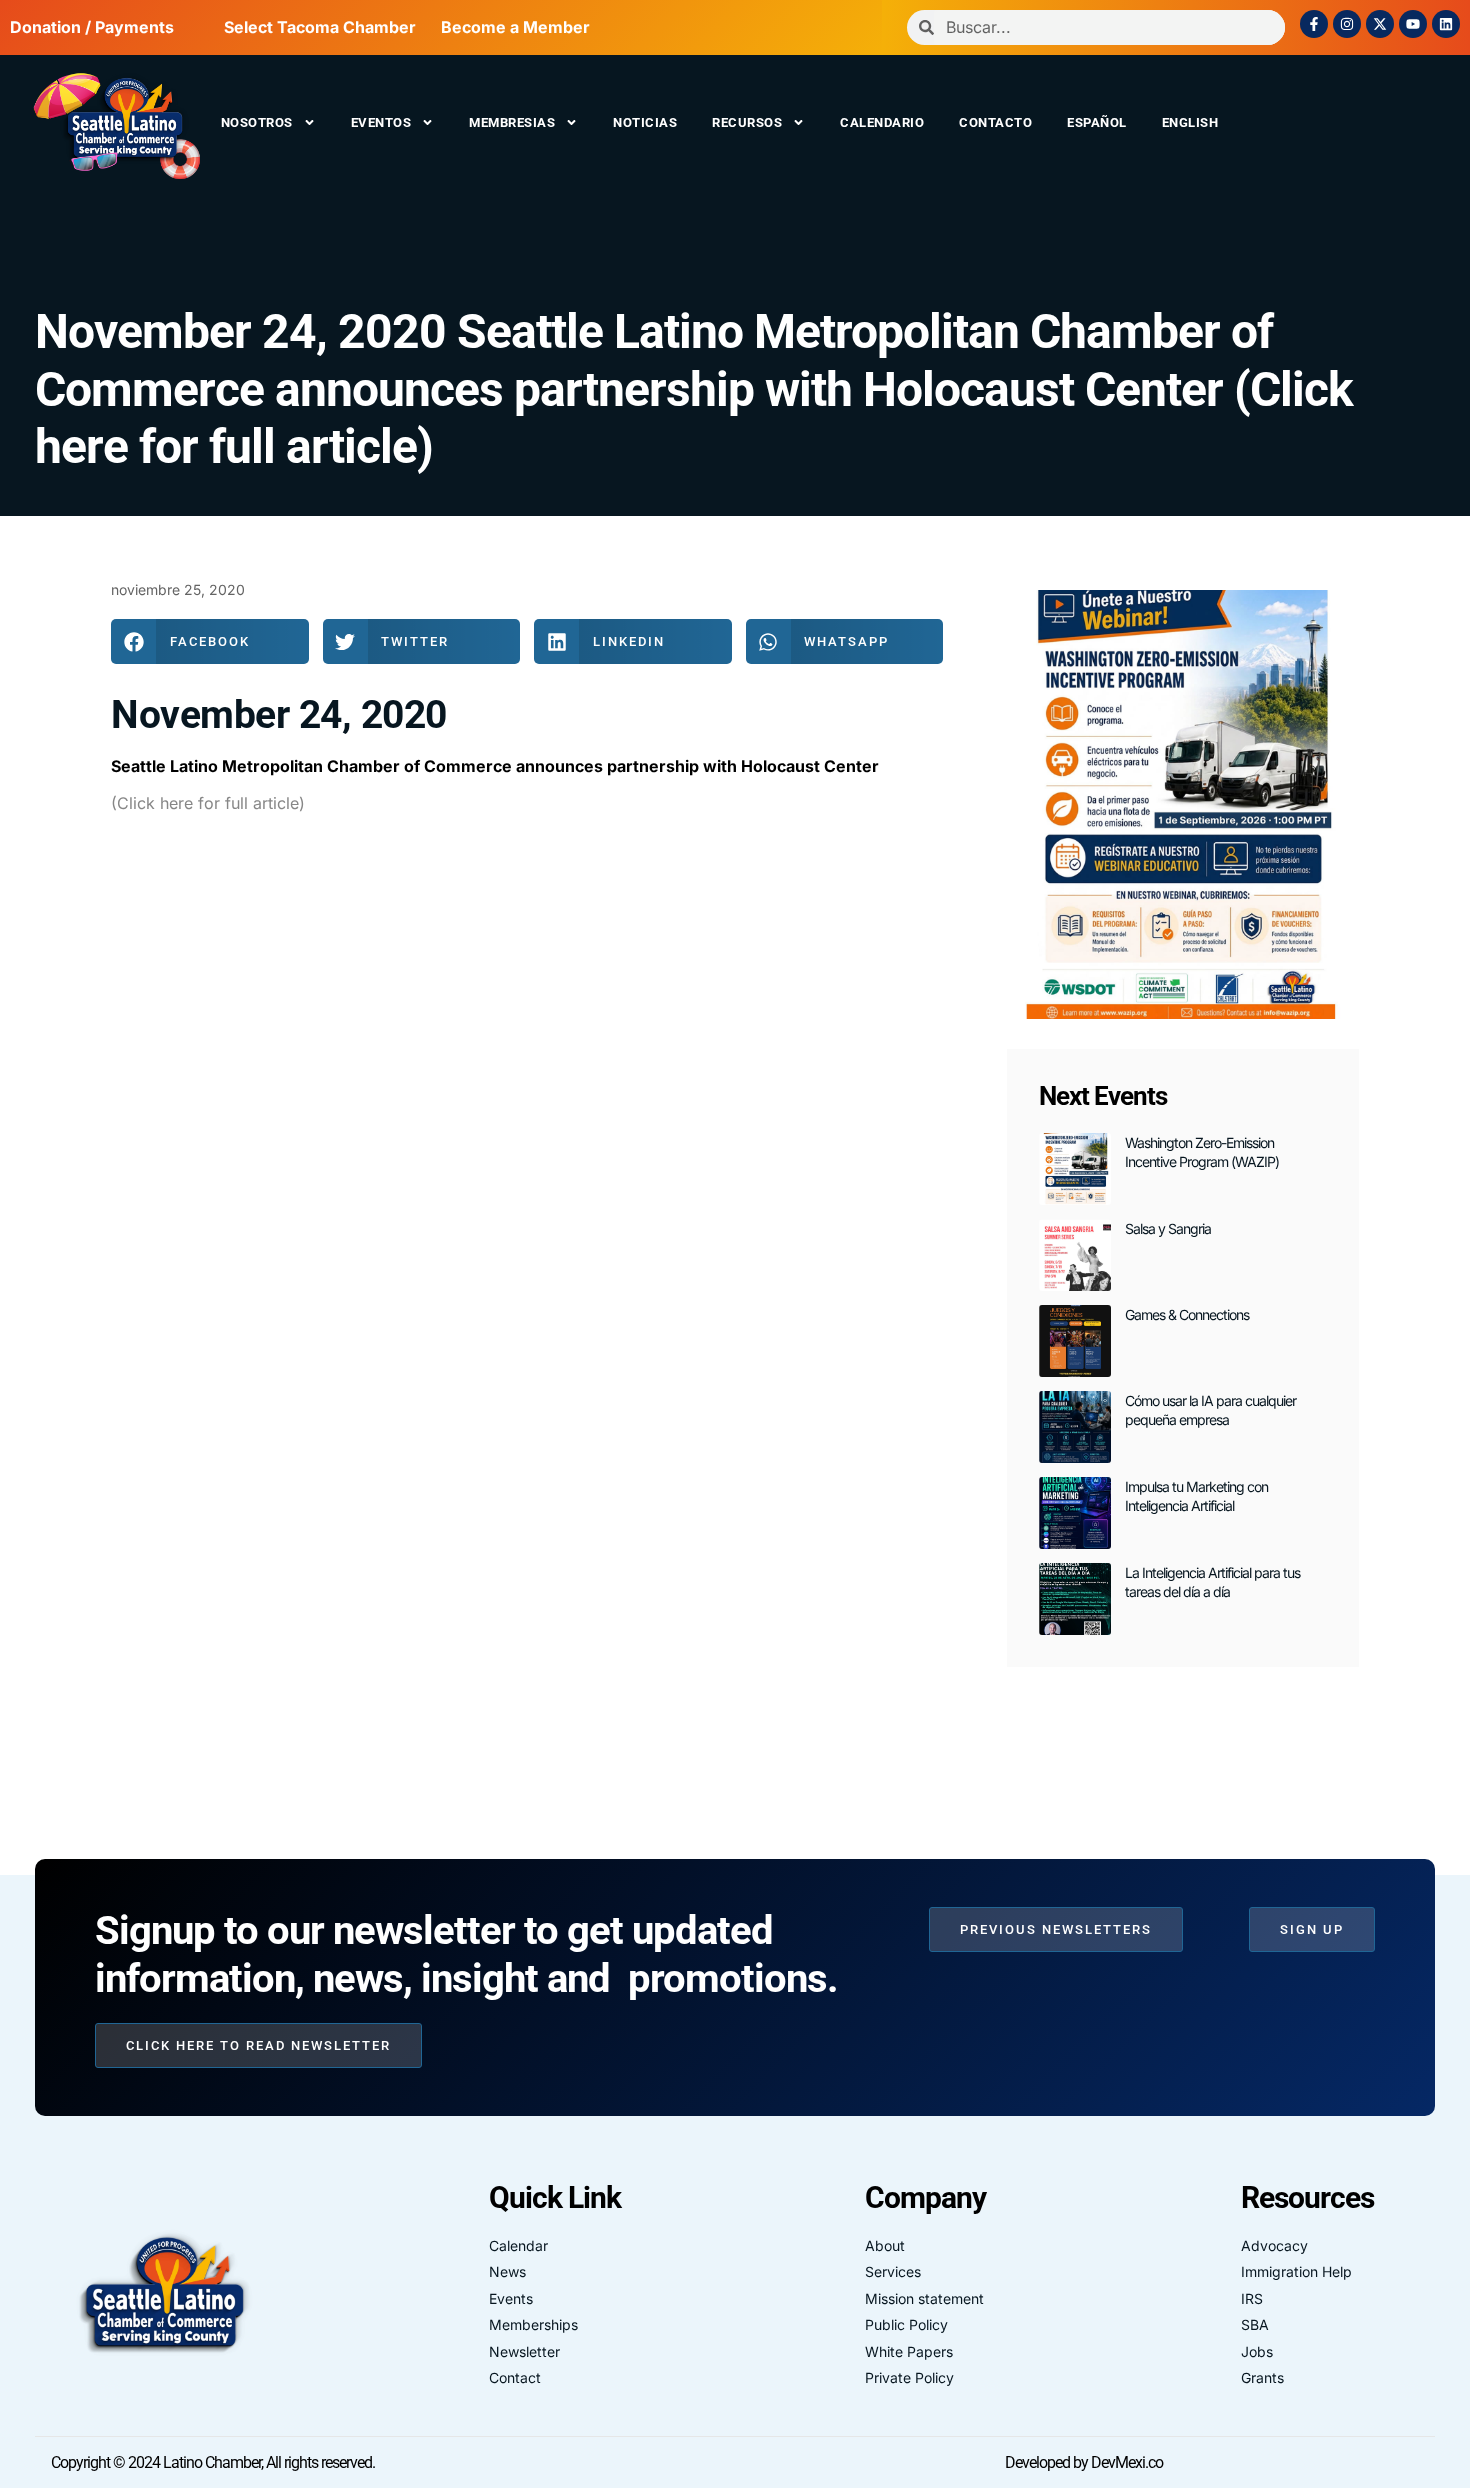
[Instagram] (1347, 24)
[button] (210, 641)
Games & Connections (1187, 1314)
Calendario (882, 122)
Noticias (645, 122)
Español (1097, 122)
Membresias (512, 122)
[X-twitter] (1380, 24)
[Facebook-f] (1314, 24)
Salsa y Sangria (1168, 1228)
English (1190, 122)
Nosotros (257, 122)
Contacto (995, 122)
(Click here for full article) (208, 803)
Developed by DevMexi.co (1084, 2462)
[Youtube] (1413, 24)
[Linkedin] (1446, 24)
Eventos (381, 122)
